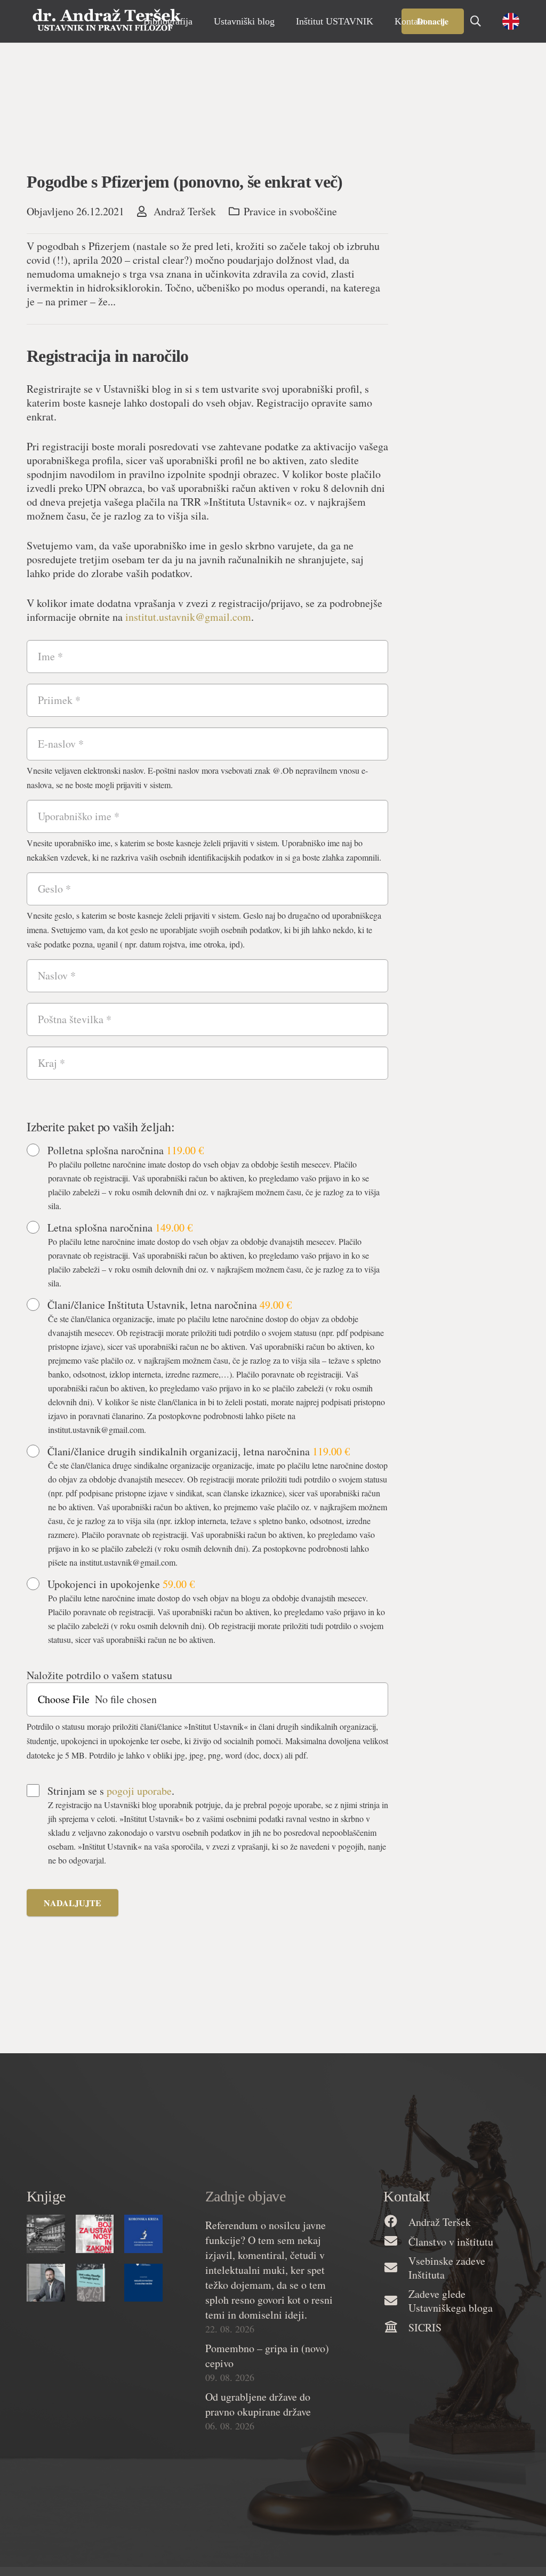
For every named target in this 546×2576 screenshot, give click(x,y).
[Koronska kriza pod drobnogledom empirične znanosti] (143, 2234)
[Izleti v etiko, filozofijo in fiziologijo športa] (95, 2283)
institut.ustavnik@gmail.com (188, 617)
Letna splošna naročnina (120, 1228)
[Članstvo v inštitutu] (396, 2242)
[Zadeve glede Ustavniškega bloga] (396, 2301)
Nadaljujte (73, 1903)
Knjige (46, 2196)
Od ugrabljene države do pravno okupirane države (258, 2404)
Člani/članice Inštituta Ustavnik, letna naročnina (170, 1305)
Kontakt (406, 2196)
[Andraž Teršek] (396, 2222)
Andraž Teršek (185, 212)
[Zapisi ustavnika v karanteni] (46, 2283)
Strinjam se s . (111, 1791)
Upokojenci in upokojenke (121, 1584)
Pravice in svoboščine (290, 211)
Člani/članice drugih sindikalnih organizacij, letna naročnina (199, 1452)
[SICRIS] (396, 2327)
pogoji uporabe (139, 1791)
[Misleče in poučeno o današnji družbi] (143, 2283)
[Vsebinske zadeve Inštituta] (396, 2268)
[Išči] (476, 21)
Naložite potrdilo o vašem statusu (99, 1675)
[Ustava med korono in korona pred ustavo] (46, 2234)
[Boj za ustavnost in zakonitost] (95, 2234)
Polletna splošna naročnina (126, 1151)
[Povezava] (107, 21)
